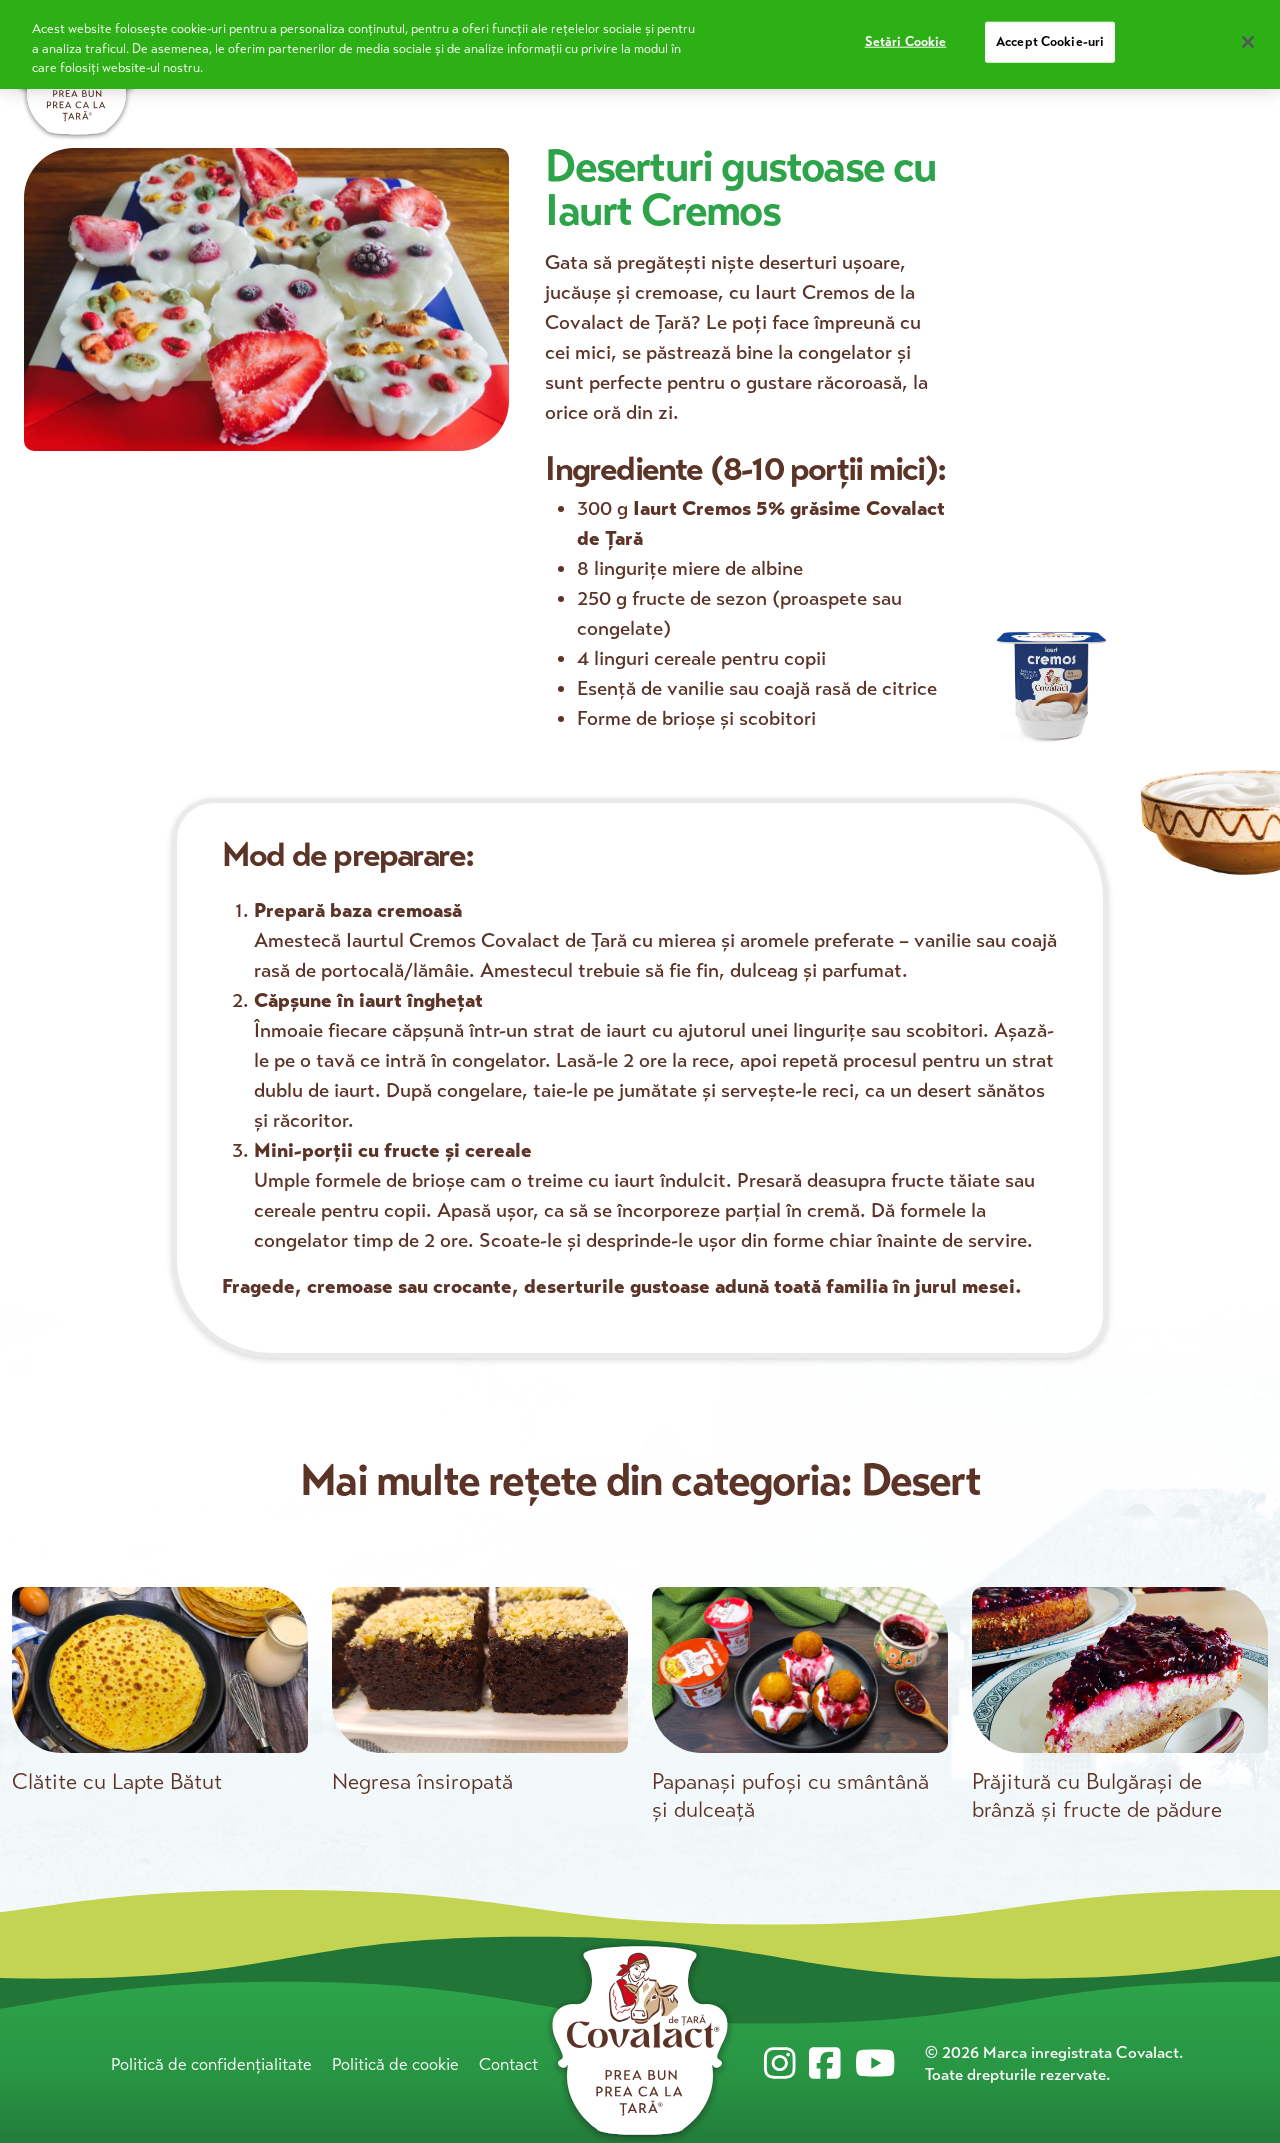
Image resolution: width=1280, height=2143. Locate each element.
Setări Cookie (906, 42)
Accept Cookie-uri (1050, 42)
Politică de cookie (395, 2064)
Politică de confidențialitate (211, 2064)
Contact (508, 2064)
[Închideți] (1248, 42)
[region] (640, 44)
